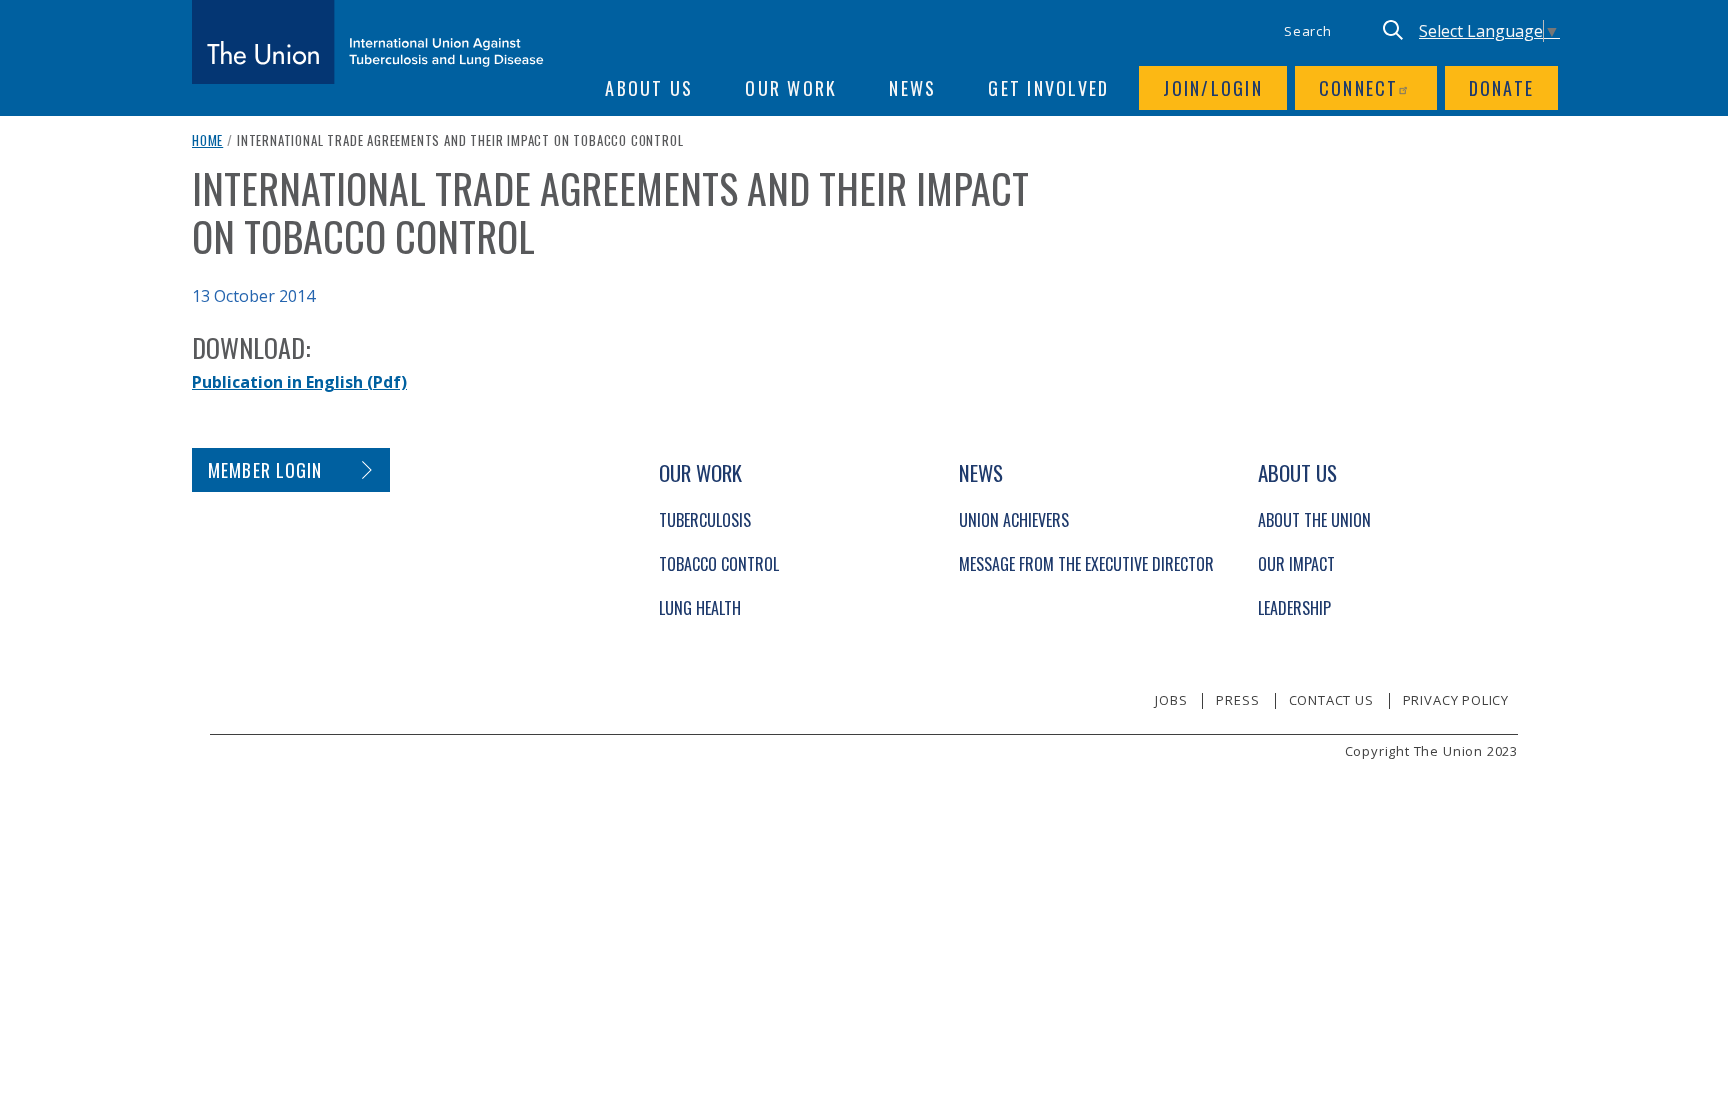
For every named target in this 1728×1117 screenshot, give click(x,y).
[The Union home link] (368, 42)
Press (1237, 700)
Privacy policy (1456, 700)
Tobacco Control (719, 564)
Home (207, 140)
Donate (1502, 88)
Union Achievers (1014, 520)
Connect (1359, 88)
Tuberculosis (705, 520)
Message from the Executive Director (1086, 564)
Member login (265, 470)
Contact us (1331, 700)
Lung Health (700, 608)
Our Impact (1296, 564)
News (912, 88)
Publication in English (299, 382)
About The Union (1314, 520)
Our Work (791, 88)
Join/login (1213, 88)
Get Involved (1048, 88)
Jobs (1171, 700)
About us (649, 88)
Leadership (1294, 608)
